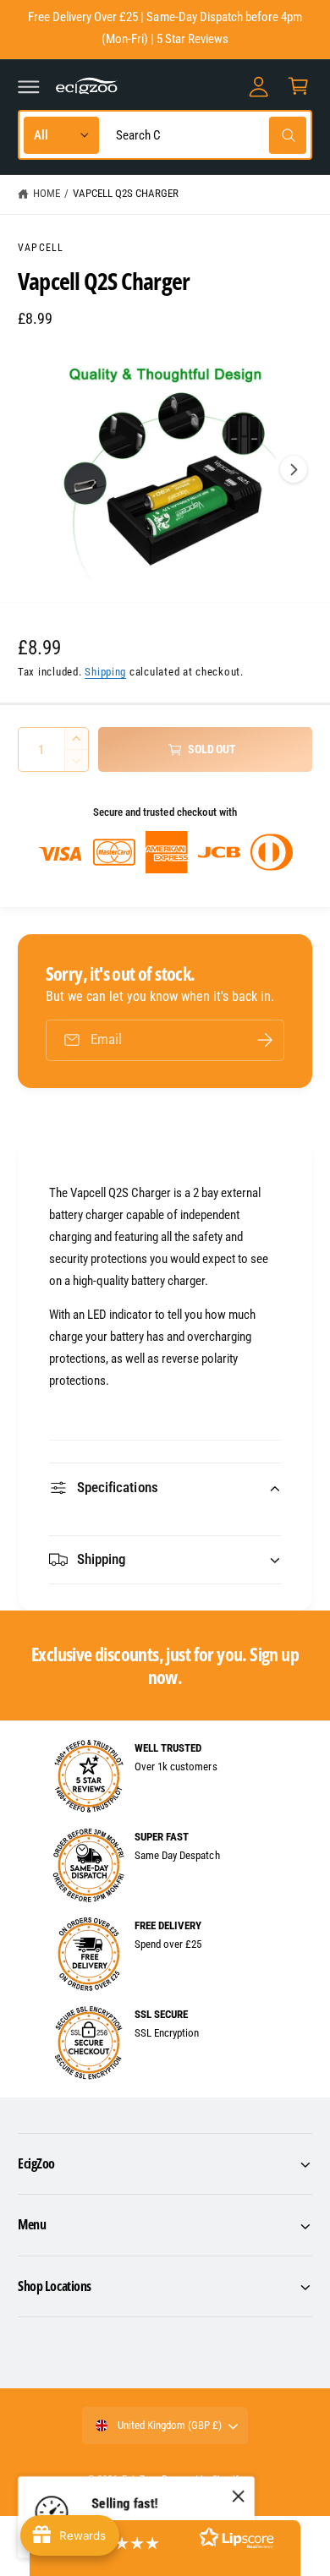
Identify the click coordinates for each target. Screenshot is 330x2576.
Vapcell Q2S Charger (126, 193)
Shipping (105, 672)
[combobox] (207, 135)
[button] (29, 86)
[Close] (239, 2497)
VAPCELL (41, 248)
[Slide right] (294, 469)
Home (47, 193)
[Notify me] (265, 1040)
